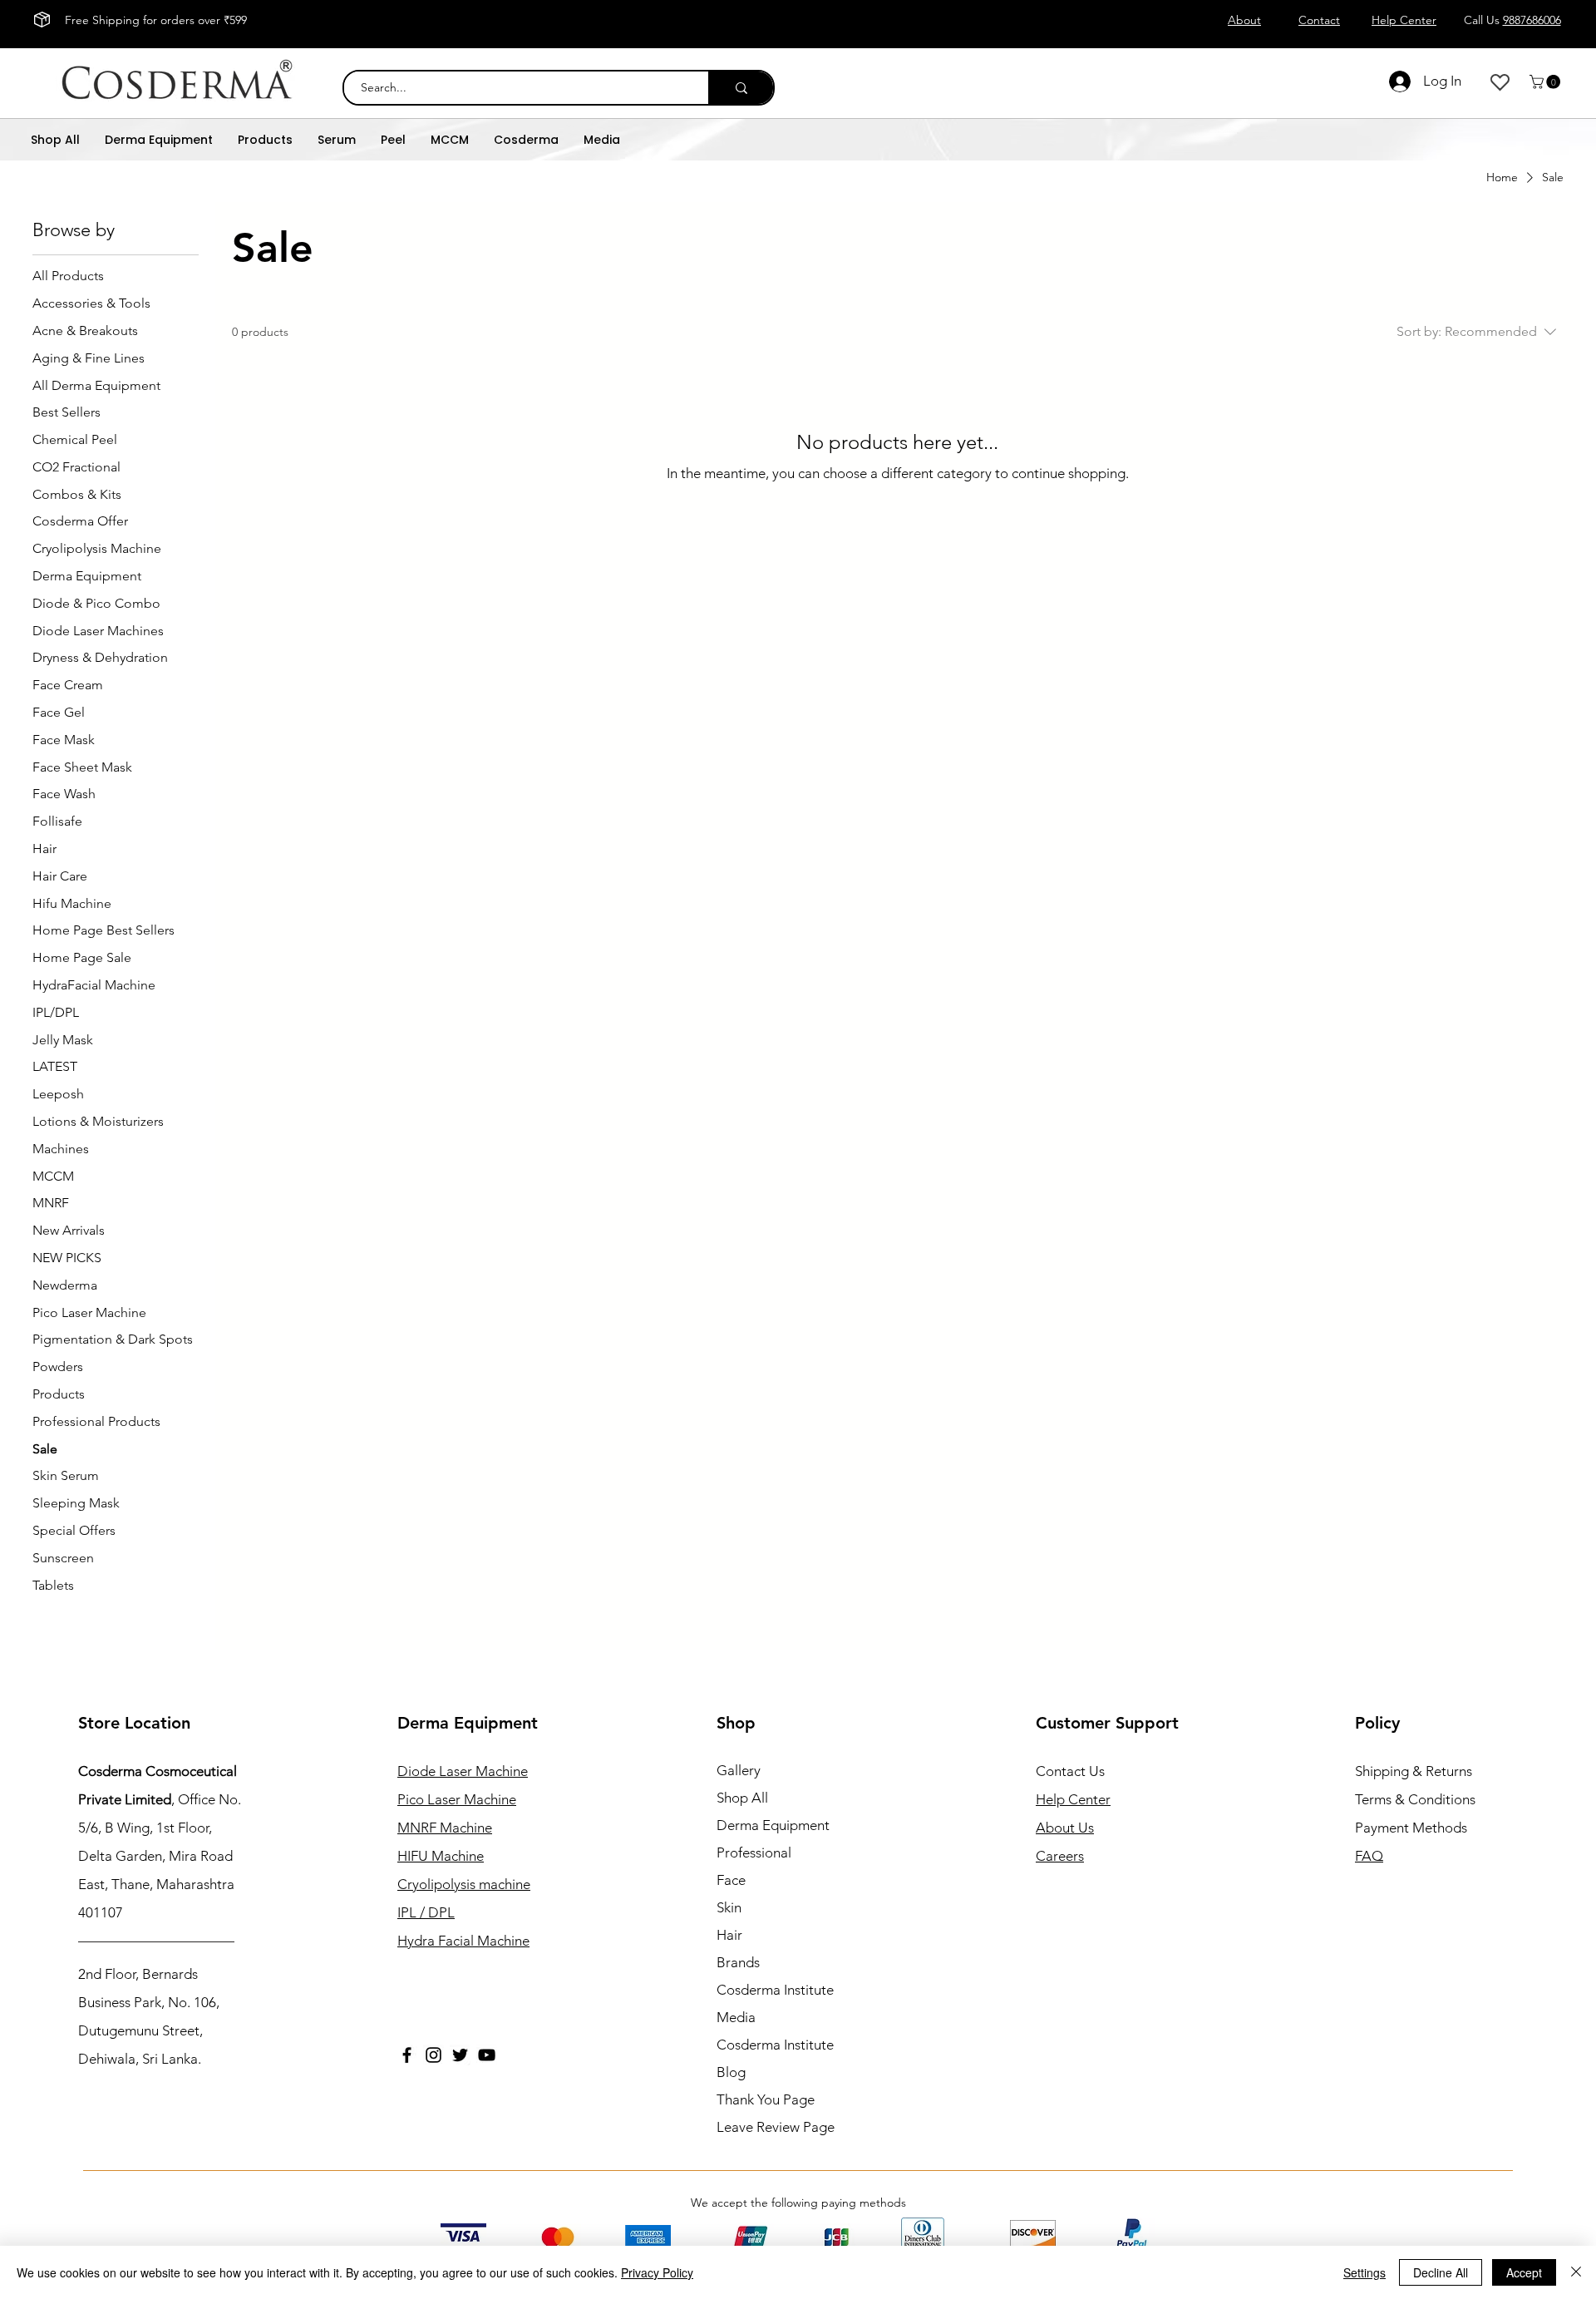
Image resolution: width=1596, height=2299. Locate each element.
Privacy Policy (657, 2272)
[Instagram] (433, 2055)
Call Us (1512, 20)
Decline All (1441, 2272)
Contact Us (1070, 1771)
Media (736, 2017)
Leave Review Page (776, 2127)
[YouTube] (487, 2055)
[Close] (1576, 2272)
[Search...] (741, 88)
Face (731, 1880)
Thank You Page (766, 2099)
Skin (729, 1907)
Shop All (742, 1798)
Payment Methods (1413, 1828)
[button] (1547, 82)
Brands (738, 1962)
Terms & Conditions (1415, 1799)
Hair (729, 1935)
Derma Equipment (773, 1825)
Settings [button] (1364, 2272)
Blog (731, 2072)
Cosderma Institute (775, 1990)
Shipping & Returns (1414, 1771)
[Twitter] (460, 2055)
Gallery (739, 1770)
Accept (1524, 2272)
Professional (754, 1853)
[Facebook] (407, 2055)
